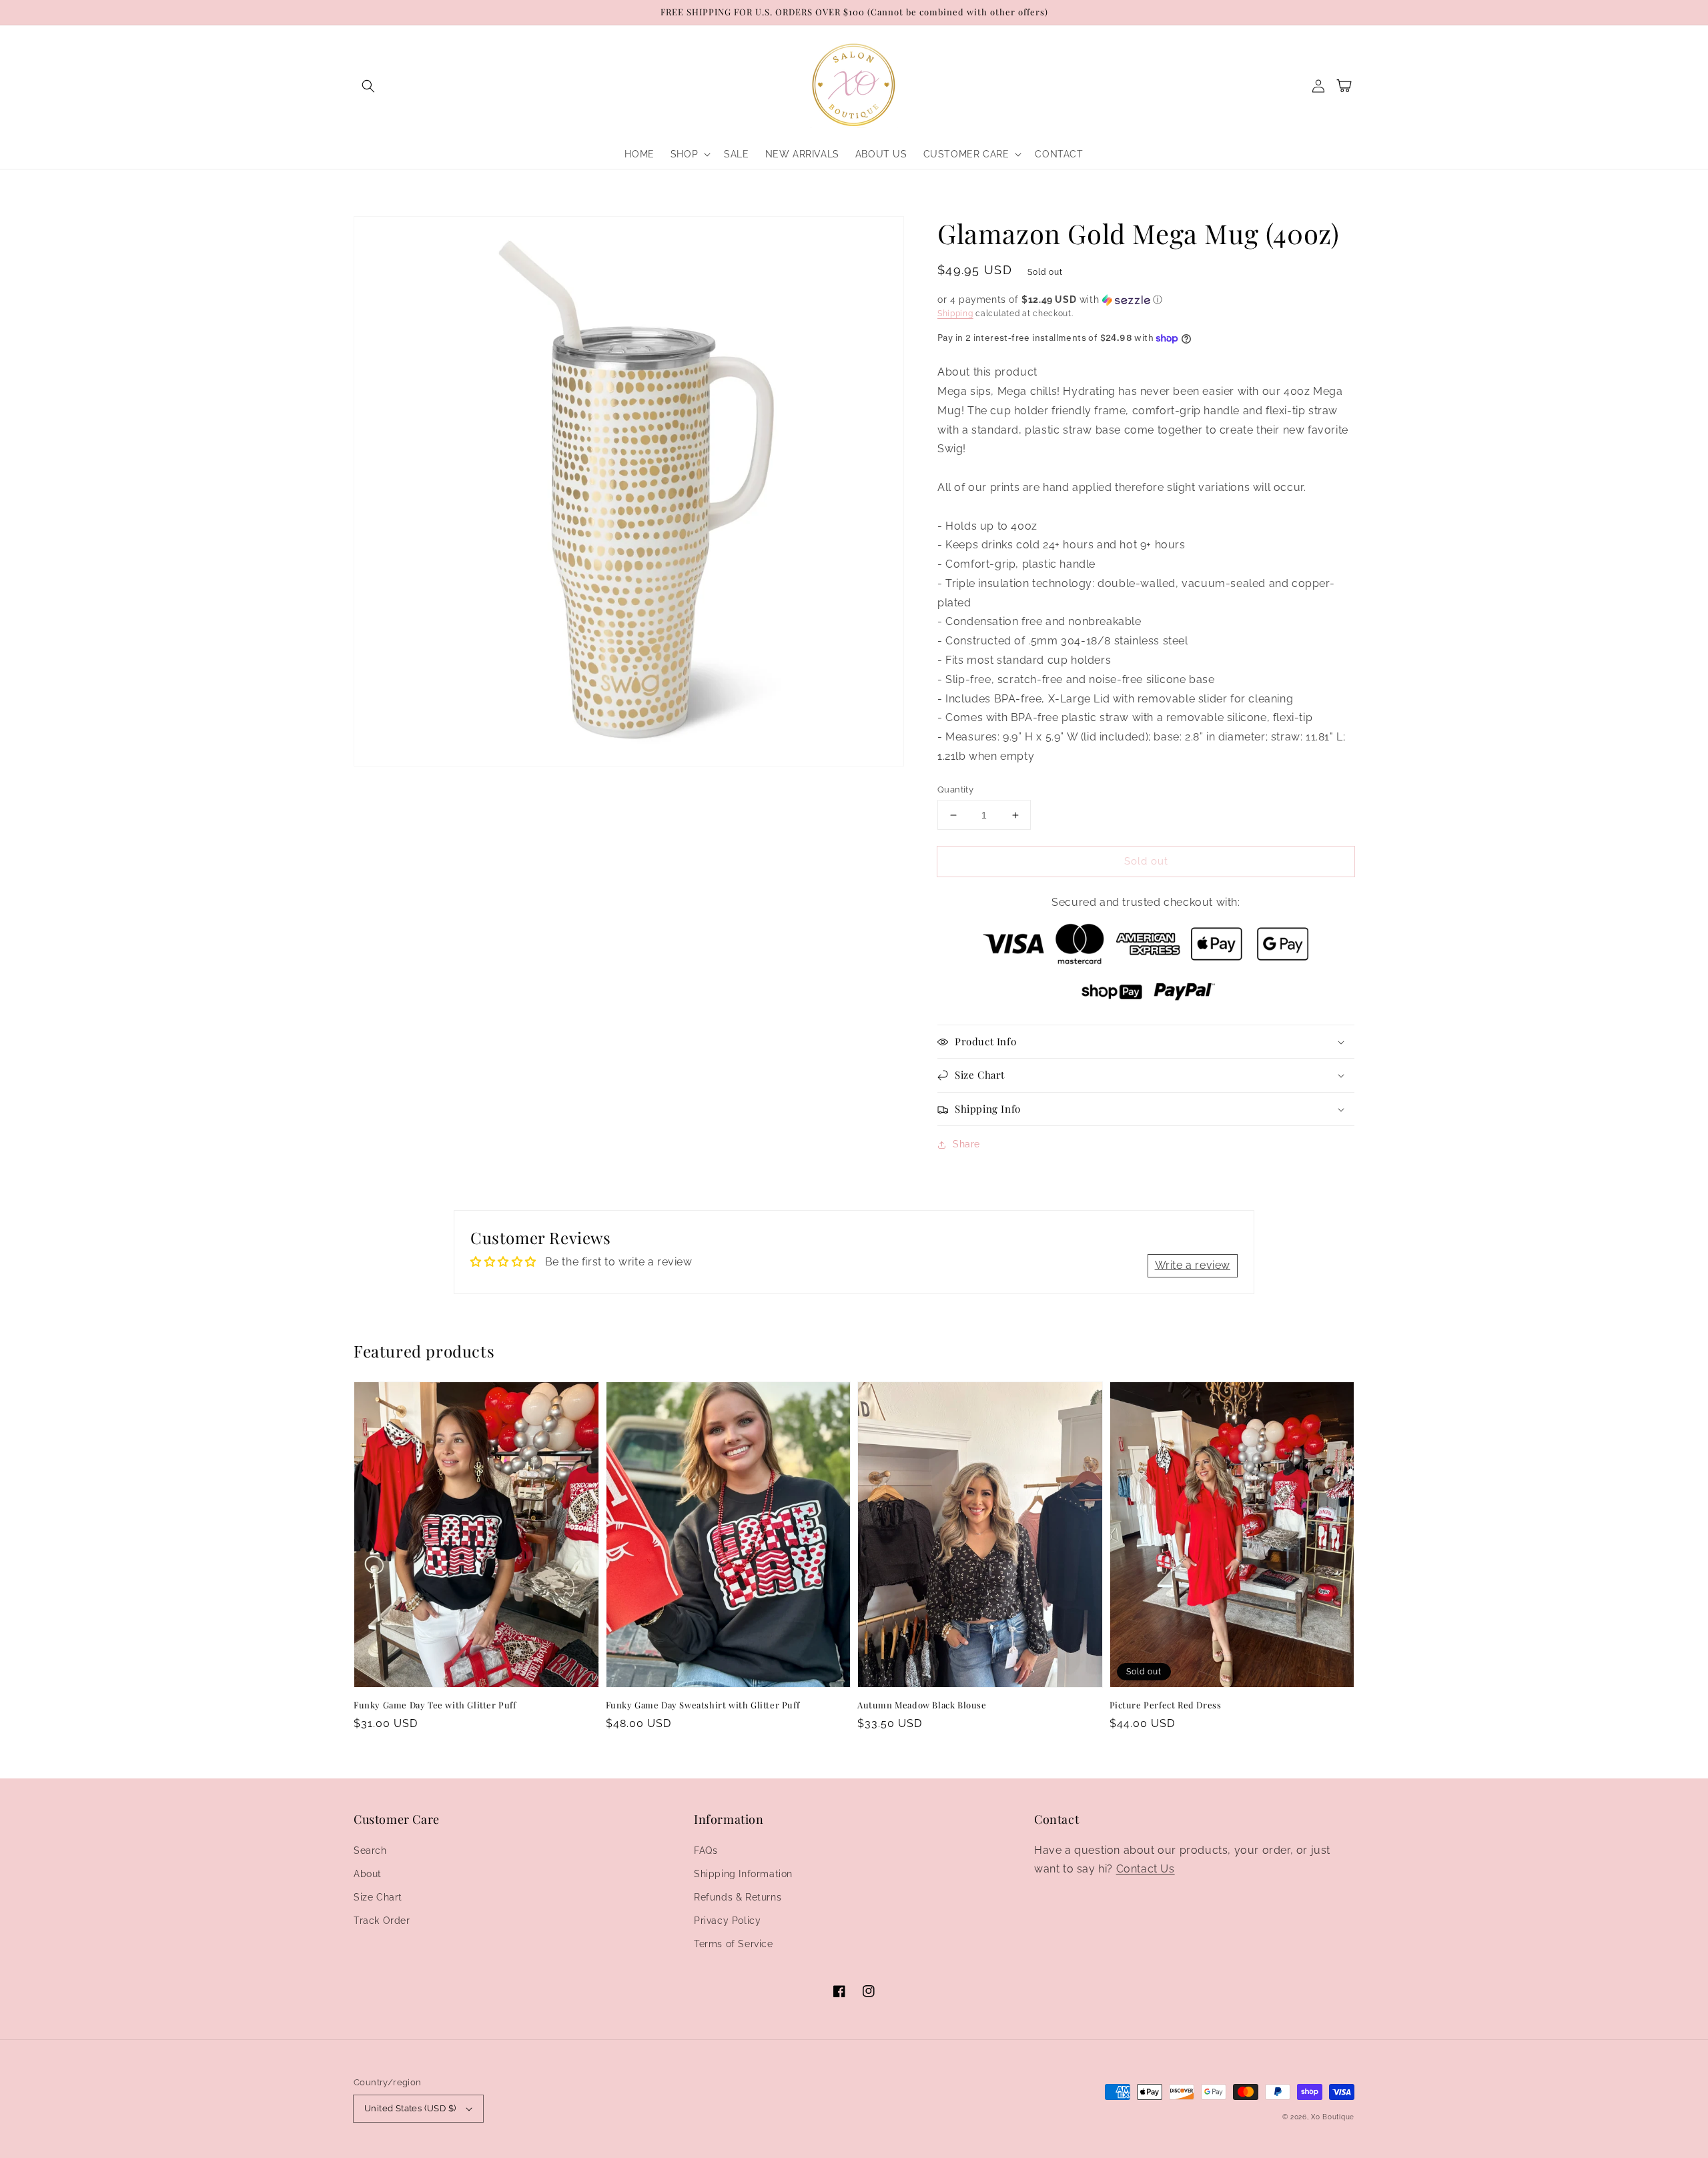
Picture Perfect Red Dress (1166, 1705)
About (368, 1874)
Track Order (382, 1921)
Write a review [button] (1193, 1265)
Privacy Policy (727, 1921)
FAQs (706, 1850)
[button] (368, 86)
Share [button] (966, 1144)
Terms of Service (734, 1944)
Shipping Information (743, 1874)
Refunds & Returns (738, 1897)
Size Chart (378, 1897)
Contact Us (1146, 1869)
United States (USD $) (410, 2108)
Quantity (955, 789)
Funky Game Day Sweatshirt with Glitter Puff (703, 1705)
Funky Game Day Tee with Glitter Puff (435, 1705)
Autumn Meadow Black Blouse (922, 1705)
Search (370, 1850)
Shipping (955, 314)
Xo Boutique (1333, 2117)
